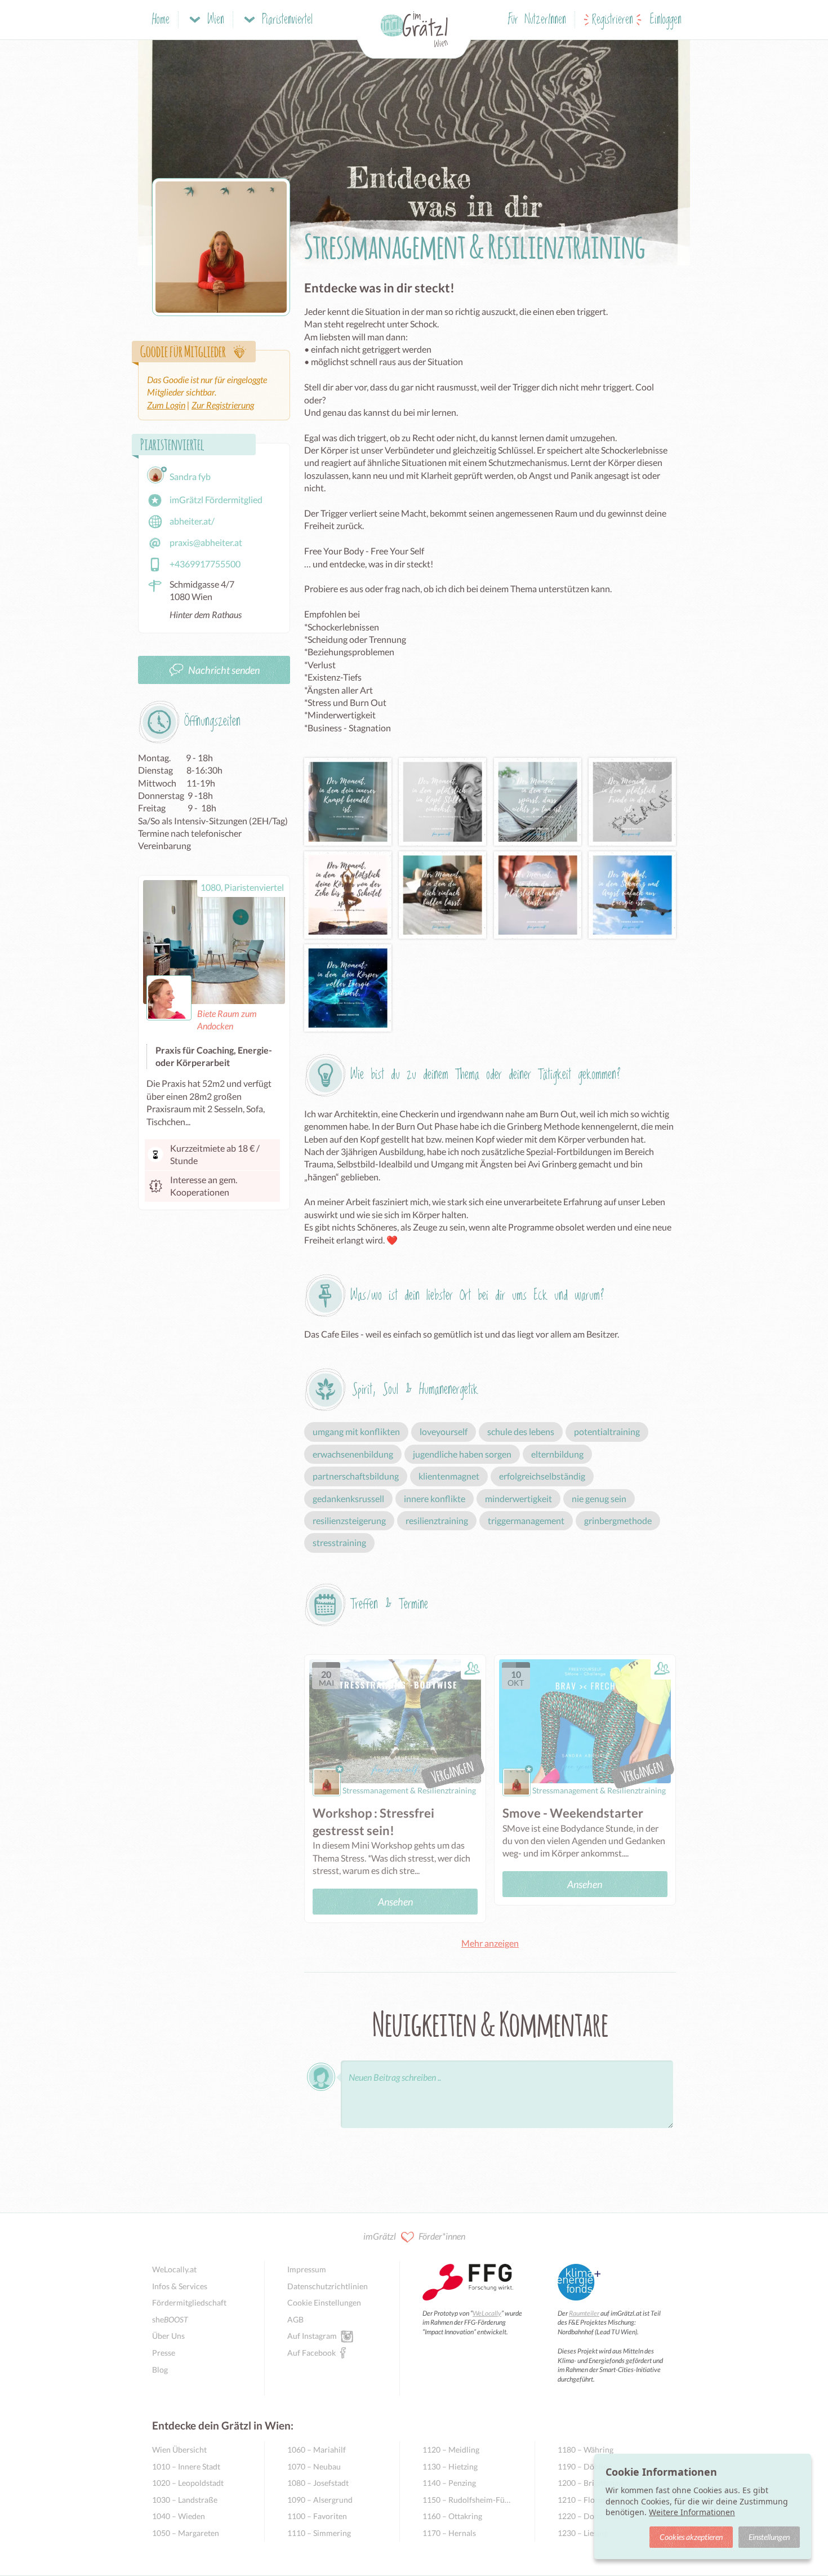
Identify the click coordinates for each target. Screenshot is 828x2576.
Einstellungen (769, 2537)
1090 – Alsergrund (320, 2500)
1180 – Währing (586, 2450)
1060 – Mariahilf (317, 2450)
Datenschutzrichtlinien (328, 2286)
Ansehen (395, 1902)
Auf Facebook (311, 2353)
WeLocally (487, 2313)
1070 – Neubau (314, 2466)
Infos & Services (180, 2286)
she (170, 2319)
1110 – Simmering (319, 2533)
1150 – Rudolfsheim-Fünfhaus (467, 2500)
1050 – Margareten (186, 2533)
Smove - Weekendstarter (573, 1813)
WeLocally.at (174, 2269)
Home (161, 20)
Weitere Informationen (692, 2512)
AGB (295, 2319)
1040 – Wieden (179, 2516)
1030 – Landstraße (185, 2500)
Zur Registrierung (223, 405)
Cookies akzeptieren (691, 2537)
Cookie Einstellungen (324, 2302)
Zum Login (166, 405)
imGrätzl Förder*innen (414, 2236)
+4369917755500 (205, 564)
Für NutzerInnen (537, 20)
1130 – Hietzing (450, 2466)
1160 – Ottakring (452, 2516)
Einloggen (666, 20)
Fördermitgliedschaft (189, 2302)
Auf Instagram (312, 2336)
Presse (164, 2353)
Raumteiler (584, 2313)
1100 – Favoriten (317, 2516)
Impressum (307, 2269)
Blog (160, 2370)
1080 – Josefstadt (318, 2483)
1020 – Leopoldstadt (188, 2483)
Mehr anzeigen (490, 1943)
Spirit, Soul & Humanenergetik (415, 1390)
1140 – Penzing (449, 2483)
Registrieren (613, 20)
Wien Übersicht (179, 2450)
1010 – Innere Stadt (186, 2466)
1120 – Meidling (451, 2450)
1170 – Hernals (449, 2533)
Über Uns (168, 2336)
